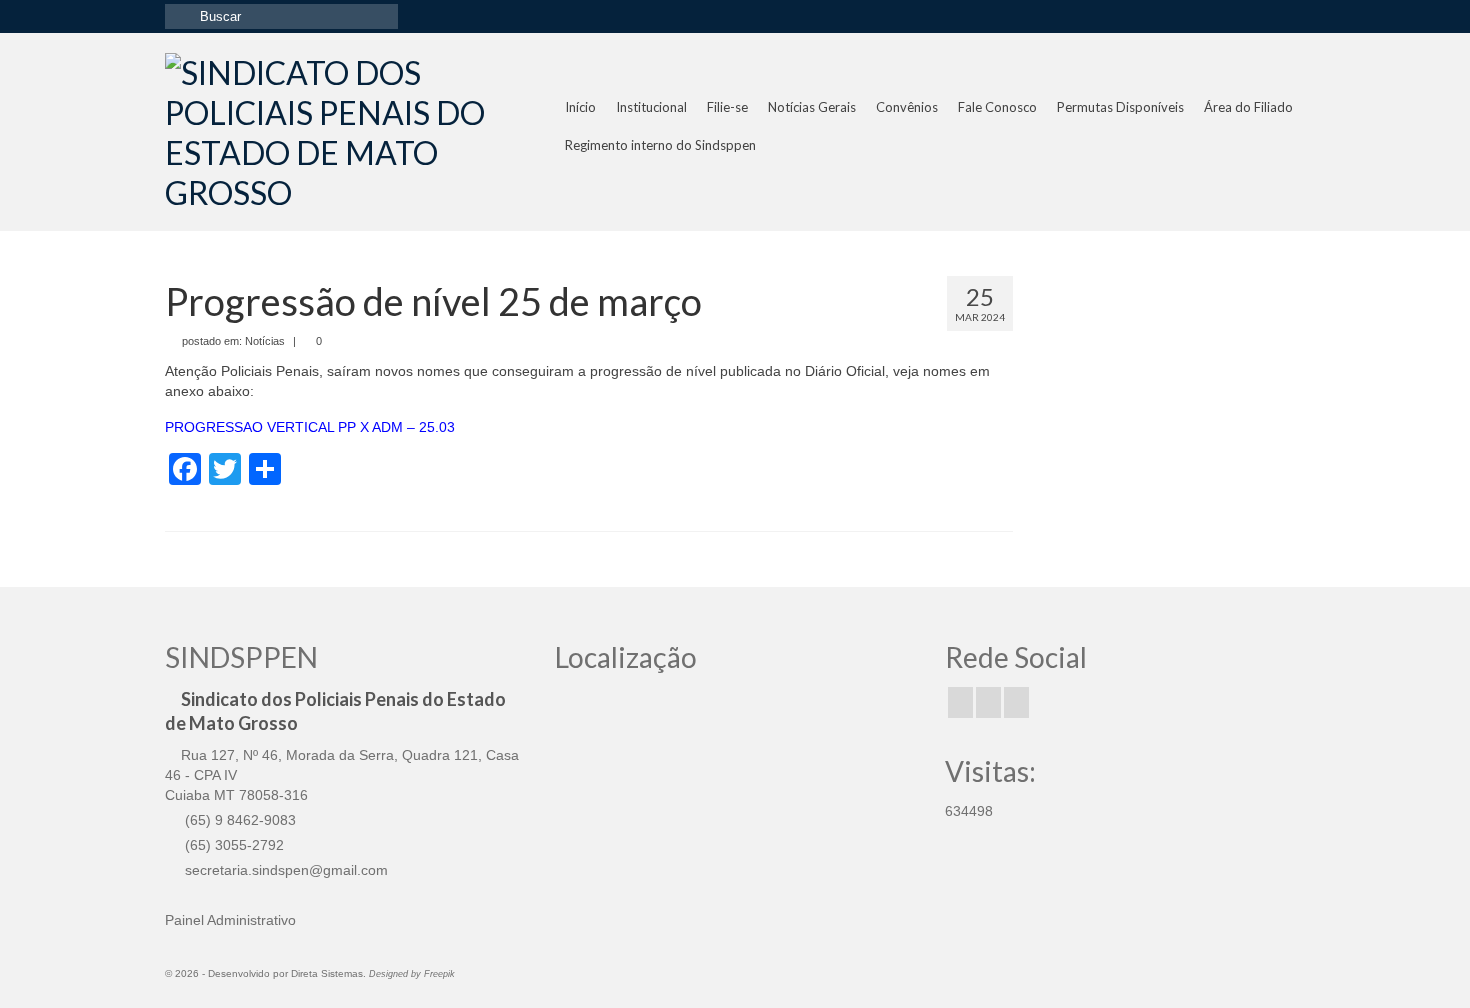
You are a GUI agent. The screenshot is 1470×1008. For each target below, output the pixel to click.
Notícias (265, 341)
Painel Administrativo (230, 920)
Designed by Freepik (412, 974)
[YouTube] (1016, 702)
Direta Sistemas (327, 973)
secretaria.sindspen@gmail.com (284, 870)
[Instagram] (988, 702)
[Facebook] (960, 702)
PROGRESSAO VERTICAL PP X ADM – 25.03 (310, 427)
